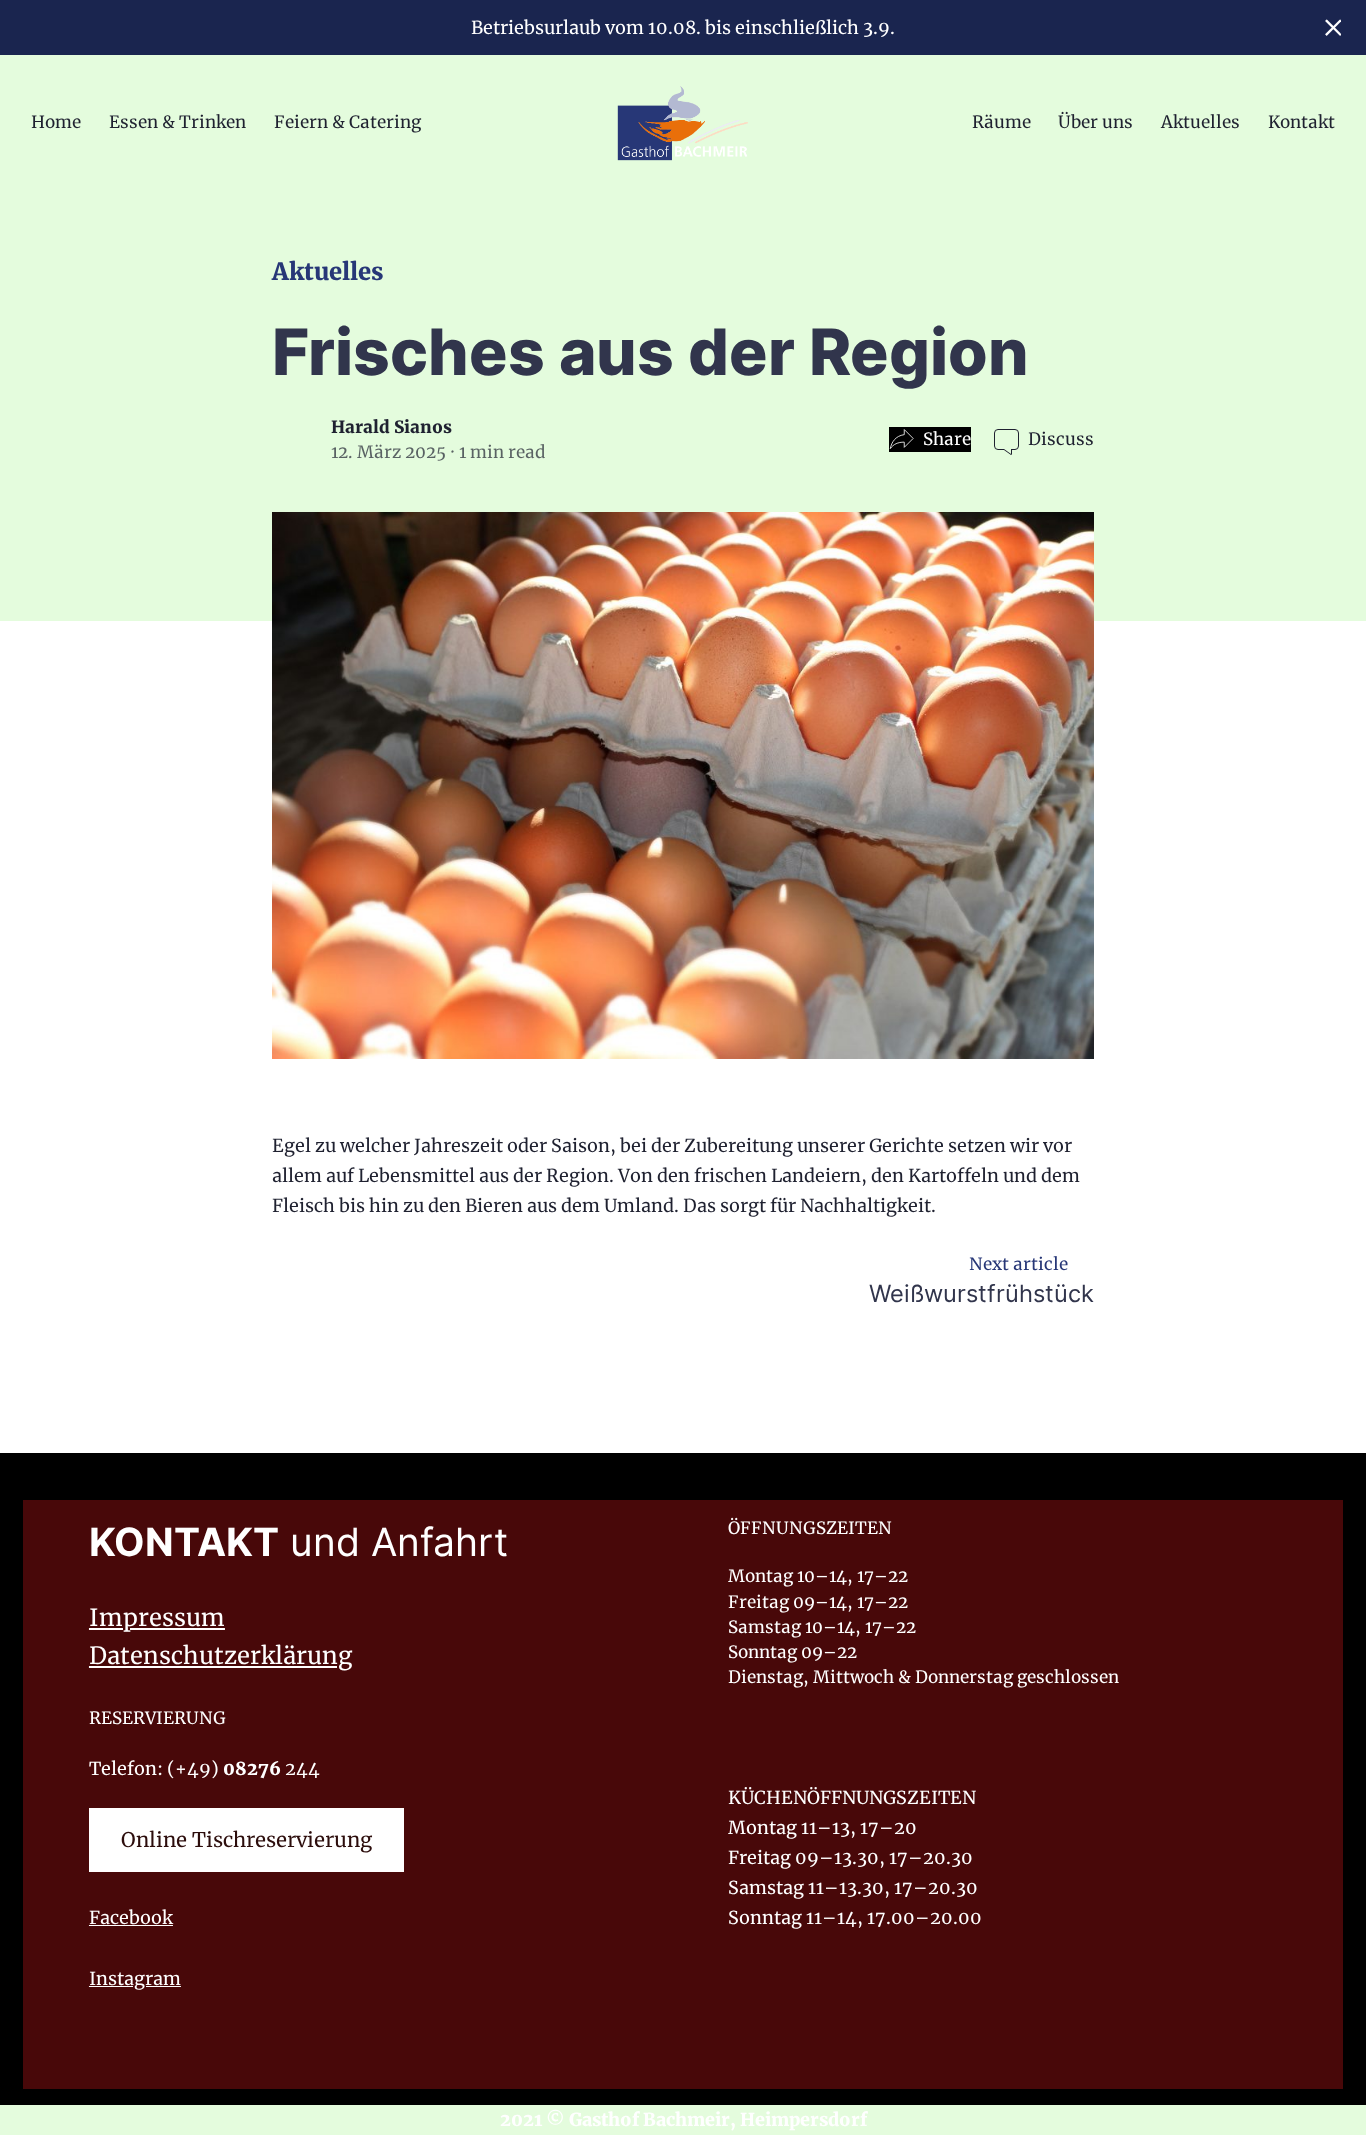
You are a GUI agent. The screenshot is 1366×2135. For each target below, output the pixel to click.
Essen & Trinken (177, 122)
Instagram (135, 1978)
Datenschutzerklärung (220, 1655)
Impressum (157, 1617)
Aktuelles (1200, 122)
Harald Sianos (391, 427)
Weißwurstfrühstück (981, 1293)
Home (56, 122)
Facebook (131, 1917)
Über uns (1095, 122)
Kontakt (1301, 122)
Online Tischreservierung (246, 1840)
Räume (1001, 122)
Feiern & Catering (347, 122)
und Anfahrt (298, 1541)
